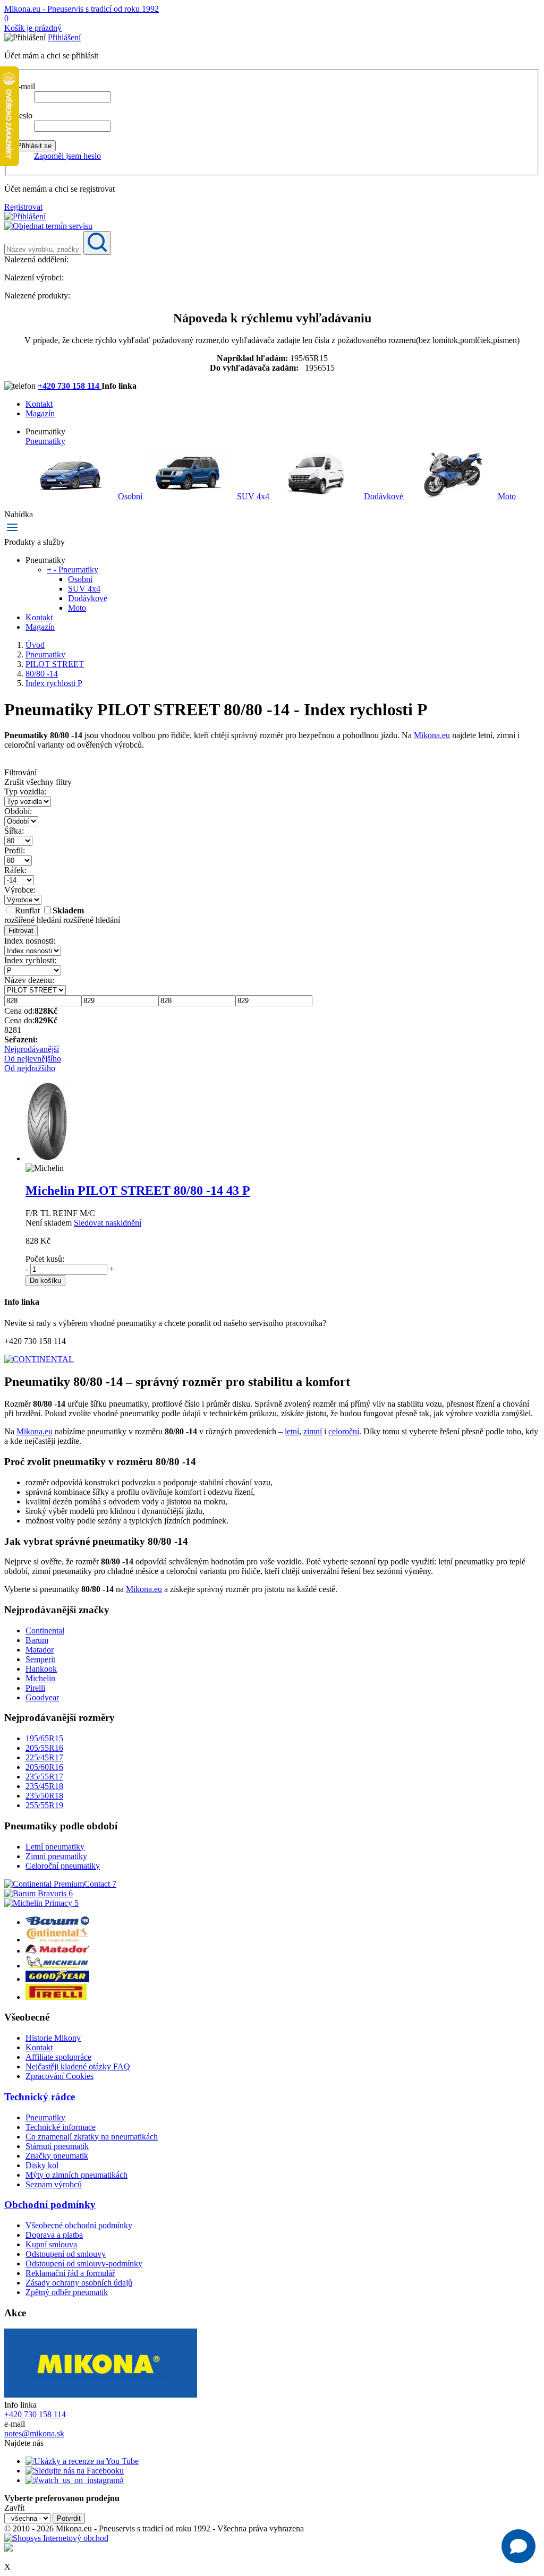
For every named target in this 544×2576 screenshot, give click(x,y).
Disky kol (42, 2165)
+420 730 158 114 (70, 386)
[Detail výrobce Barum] (57, 1922)
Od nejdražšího (30, 1068)
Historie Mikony (53, 2038)
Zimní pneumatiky (56, 1856)
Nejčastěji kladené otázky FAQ (78, 2066)
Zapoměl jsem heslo (67, 156)
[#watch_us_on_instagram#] (75, 2480)
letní (292, 1431)
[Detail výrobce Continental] (57, 1940)
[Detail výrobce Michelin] (57, 1966)
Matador (40, 1650)
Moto (506, 496)
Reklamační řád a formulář (70, 2273)
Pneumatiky (45, 441)
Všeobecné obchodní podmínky (79, 2225)
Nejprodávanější (32, 1049)
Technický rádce (40, 2097)
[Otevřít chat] (518, 2546)
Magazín (40, 413)
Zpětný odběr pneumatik (67, 2292)
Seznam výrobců (54, 2184)
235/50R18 (44, 1796)
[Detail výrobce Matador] (57, 1951)
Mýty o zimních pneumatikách (76, 2175)
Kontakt (39, 404)
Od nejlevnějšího (33, 1059)
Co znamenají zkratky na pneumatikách (92, 2137)
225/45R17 (44, 1757)
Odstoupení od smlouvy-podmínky (84, 2263)
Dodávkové (384, 496)
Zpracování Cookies (59, 2076)
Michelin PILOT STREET (138, 1191)
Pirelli (35, 1688)
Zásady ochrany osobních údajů (79, 2283)
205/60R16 (44, 1767)
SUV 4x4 (253, 496)
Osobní (130, 496)
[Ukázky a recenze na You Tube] (82, 2461)
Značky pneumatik (57, 2156)
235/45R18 (44, 1786)
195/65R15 (44, 1738)
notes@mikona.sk (34, 2433)
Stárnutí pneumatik (57, 2146)
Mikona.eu (432, 735)
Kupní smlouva (51, 2244)
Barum (37, 1640)
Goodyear (42, 1697)
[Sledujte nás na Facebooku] (75, 2471)
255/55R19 (44, 1805)
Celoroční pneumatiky (63, 1866)
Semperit (40, 1659)
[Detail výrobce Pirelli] (56, 1997)
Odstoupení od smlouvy (66, 2254)
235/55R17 (44, 1777)
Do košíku (45, 1281)
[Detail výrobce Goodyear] (57, 1979)
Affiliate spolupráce (58, 2057)
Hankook (41, 1669)
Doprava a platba (54, 2235)
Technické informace (61, 2127)
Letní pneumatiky (55, 1847)
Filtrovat (21, 931)
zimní (313, 1431)
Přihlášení (64, 37)
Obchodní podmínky (50, 2205)
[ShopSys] (56, 2538)
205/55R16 (44, 1748)
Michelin (40, 1678)
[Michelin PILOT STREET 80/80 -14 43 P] (47, 1158)
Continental (45, 1631)
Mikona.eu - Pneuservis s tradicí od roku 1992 (82, 9)
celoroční (344, 1431)
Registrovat (23, 207)
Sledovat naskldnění (108, 1223)
